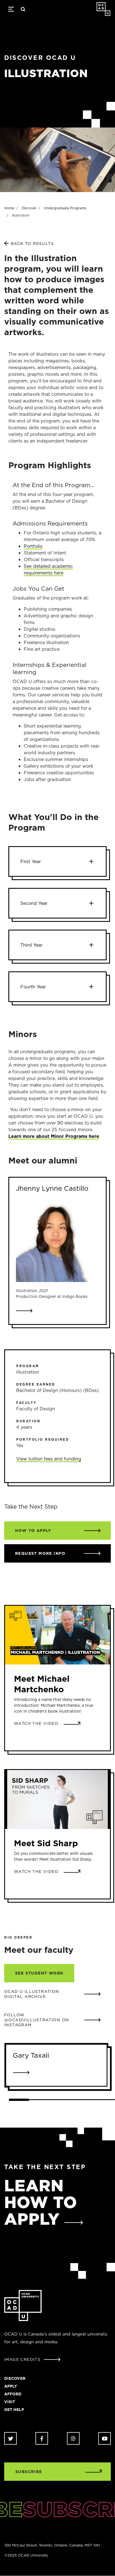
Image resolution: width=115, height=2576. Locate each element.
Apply (11, 2386)
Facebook (42, 2438)
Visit (10, 2402)
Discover (29, 208)
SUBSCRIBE (29, 2472)
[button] (57, 861)
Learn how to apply (41, 2202)
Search (23, 9)
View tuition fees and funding (49, 1459)
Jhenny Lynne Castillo (52, 1188)
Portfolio (33, 546)
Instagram (73, 2438)
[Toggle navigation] (11, 9)
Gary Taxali (31, 2055)
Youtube (105, 2438)
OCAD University (104, 9)
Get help (14, 2410)
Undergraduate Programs (65, 208)
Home (9, 208)
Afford (13, 2394)
